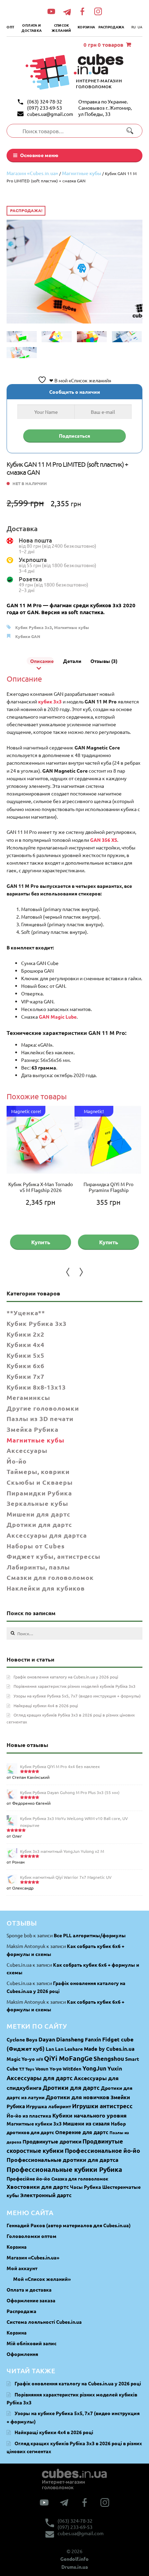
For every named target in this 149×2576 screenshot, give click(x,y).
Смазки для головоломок (50, 1577)
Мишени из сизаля (86, 2123)
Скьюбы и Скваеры (40, 1482)
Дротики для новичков (78, 2097)
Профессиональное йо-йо (102, 2151)
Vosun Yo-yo (49, 2069)
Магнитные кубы (82, 173)
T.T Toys (27, 2069)
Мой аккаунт (22, 2268)
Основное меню (39, 155)
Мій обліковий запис (32, 2343)
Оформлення (22, 2354)
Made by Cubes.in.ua (109, 2049)
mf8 (40, 2059)
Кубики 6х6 (25, 1366)
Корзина (86, 27)
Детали (72, 661)
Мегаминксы (28, 1397)
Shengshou (109, 2059)
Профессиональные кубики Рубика (64, 2169)
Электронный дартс (46, 2195)
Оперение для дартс (82, 2132)
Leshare (74, 2049)
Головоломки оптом (32, 2236)
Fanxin (93, 2039)
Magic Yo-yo (21, 2059)
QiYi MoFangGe (68, 2058)
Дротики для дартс (39, 1524)
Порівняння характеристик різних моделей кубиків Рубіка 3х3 (74, 1686)
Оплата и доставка (32, 28)
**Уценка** (26, 1313)
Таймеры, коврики (38, 1471)
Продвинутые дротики (52, 2141)
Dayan (47, 2039)
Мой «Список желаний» (42, 2279)
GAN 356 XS (104, 840)
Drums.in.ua (75, 2567)
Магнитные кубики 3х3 (34, 2123)
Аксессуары (27, 1450)
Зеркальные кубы (37, 1503)
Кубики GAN (28, 636)
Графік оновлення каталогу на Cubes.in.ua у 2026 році (66, 1677)
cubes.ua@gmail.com (50, 114)
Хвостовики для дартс (38, 2187)
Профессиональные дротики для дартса (63, 2160)
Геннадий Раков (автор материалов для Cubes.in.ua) (69, 2225)
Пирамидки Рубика (39, 1493)
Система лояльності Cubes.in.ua (44, 2322)
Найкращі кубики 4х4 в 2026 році (46, 1705)
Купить (41, 1242)
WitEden (72, 2069)
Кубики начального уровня (89, 2115)
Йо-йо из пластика (29, 2115)
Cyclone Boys (22, 2039)
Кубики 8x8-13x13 (36, 1387)
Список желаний (61, 28)
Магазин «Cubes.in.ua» (32, 173)
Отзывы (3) (104, 661)
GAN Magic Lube (58, 1017)
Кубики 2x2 (25, 1334)
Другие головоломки (43, 1408)
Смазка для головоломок (80, 2179)
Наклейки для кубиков (46, 1588)
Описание (42, 661)
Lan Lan (55, 2049)
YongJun (94, 2068)
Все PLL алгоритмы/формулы (90, 1935)
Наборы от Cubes (36, 1546)
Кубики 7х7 (25, 1376)
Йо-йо (17, 1461)
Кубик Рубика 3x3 (34, 627)
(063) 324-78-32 (45, 101)
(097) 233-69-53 (45, 108)
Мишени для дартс (38, 1514)
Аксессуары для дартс (40, 2078)
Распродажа (111, 27)
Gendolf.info (74, 2559)
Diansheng (70, 2039)
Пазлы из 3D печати (40, 1418)
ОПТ (10, 27)
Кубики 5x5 (25, 1355)
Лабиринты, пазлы (38, 1567)
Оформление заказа (31, 2300)
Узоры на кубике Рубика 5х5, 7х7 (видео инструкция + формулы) (77, 1696)
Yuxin (115, 2068)
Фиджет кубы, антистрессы (54, 1556)
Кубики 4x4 (25, 1344)
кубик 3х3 (50, 701)
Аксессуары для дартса (47, 1535)
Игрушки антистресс (102, 2106)
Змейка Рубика (33, 1429)
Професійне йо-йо (28, 2178)
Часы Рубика (86, 2187)
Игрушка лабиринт (49, 2106)
